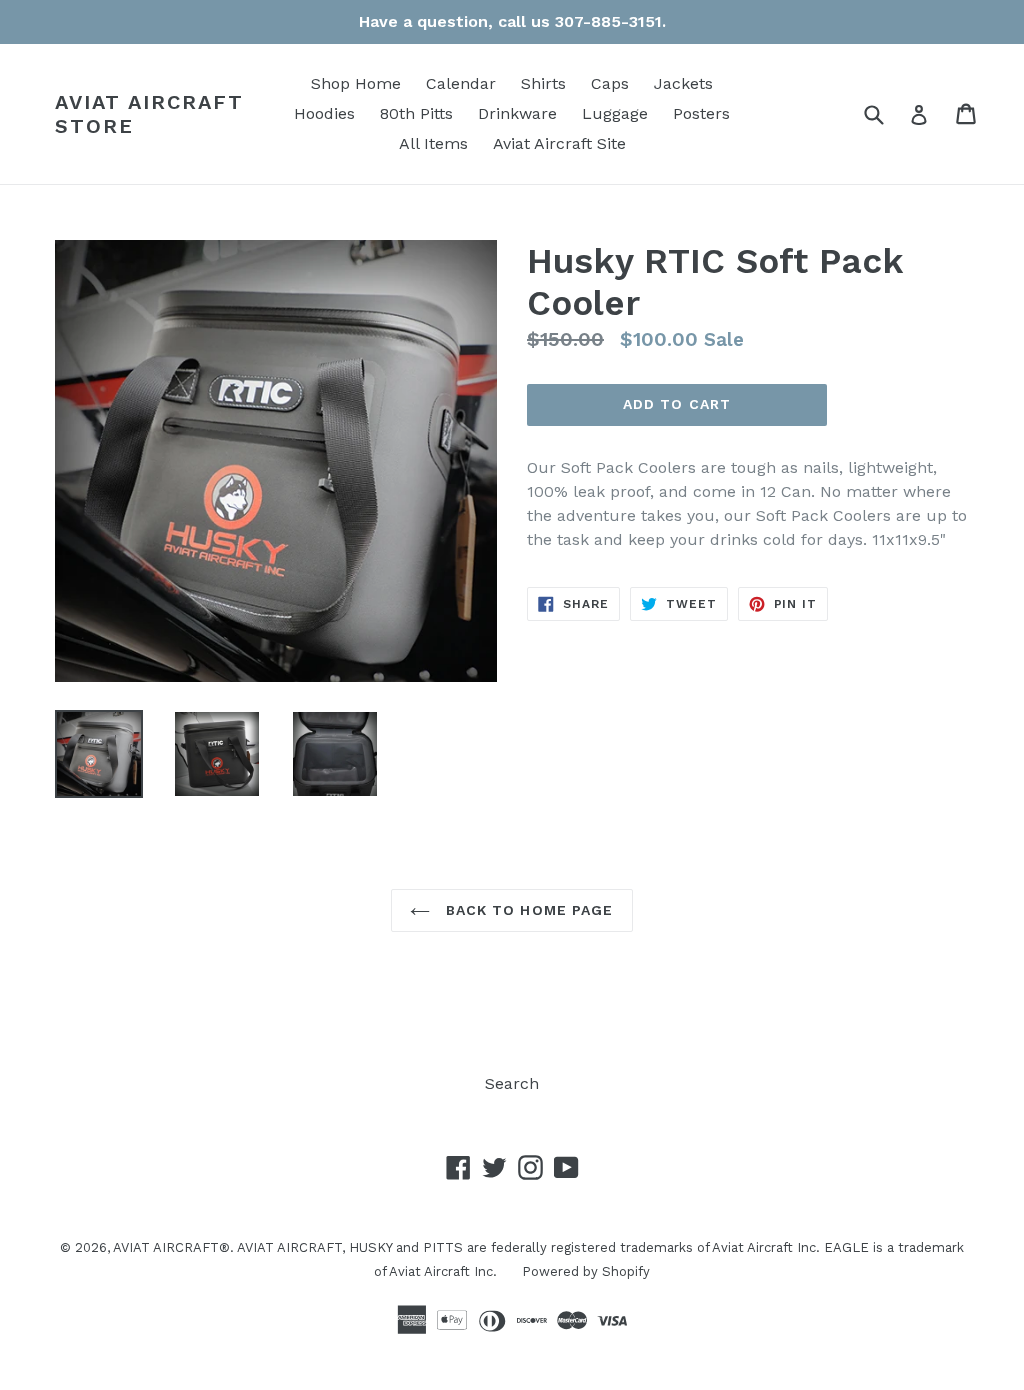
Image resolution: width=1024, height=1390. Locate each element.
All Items (433, 143)
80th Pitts (416, 113)
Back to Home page (526, 910)
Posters (701, 113)
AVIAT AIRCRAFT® (171, 1247)
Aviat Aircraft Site (559, 143)
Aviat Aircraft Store (149, 114)
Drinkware (517, 113)
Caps (610, 83)
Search (512, 1083)
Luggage (615, 113)
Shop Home (356, 83)
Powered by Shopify (586, 1271)
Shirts (543, 83)
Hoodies (324, 113)
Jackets (683, 83)
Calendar (461, 83)
